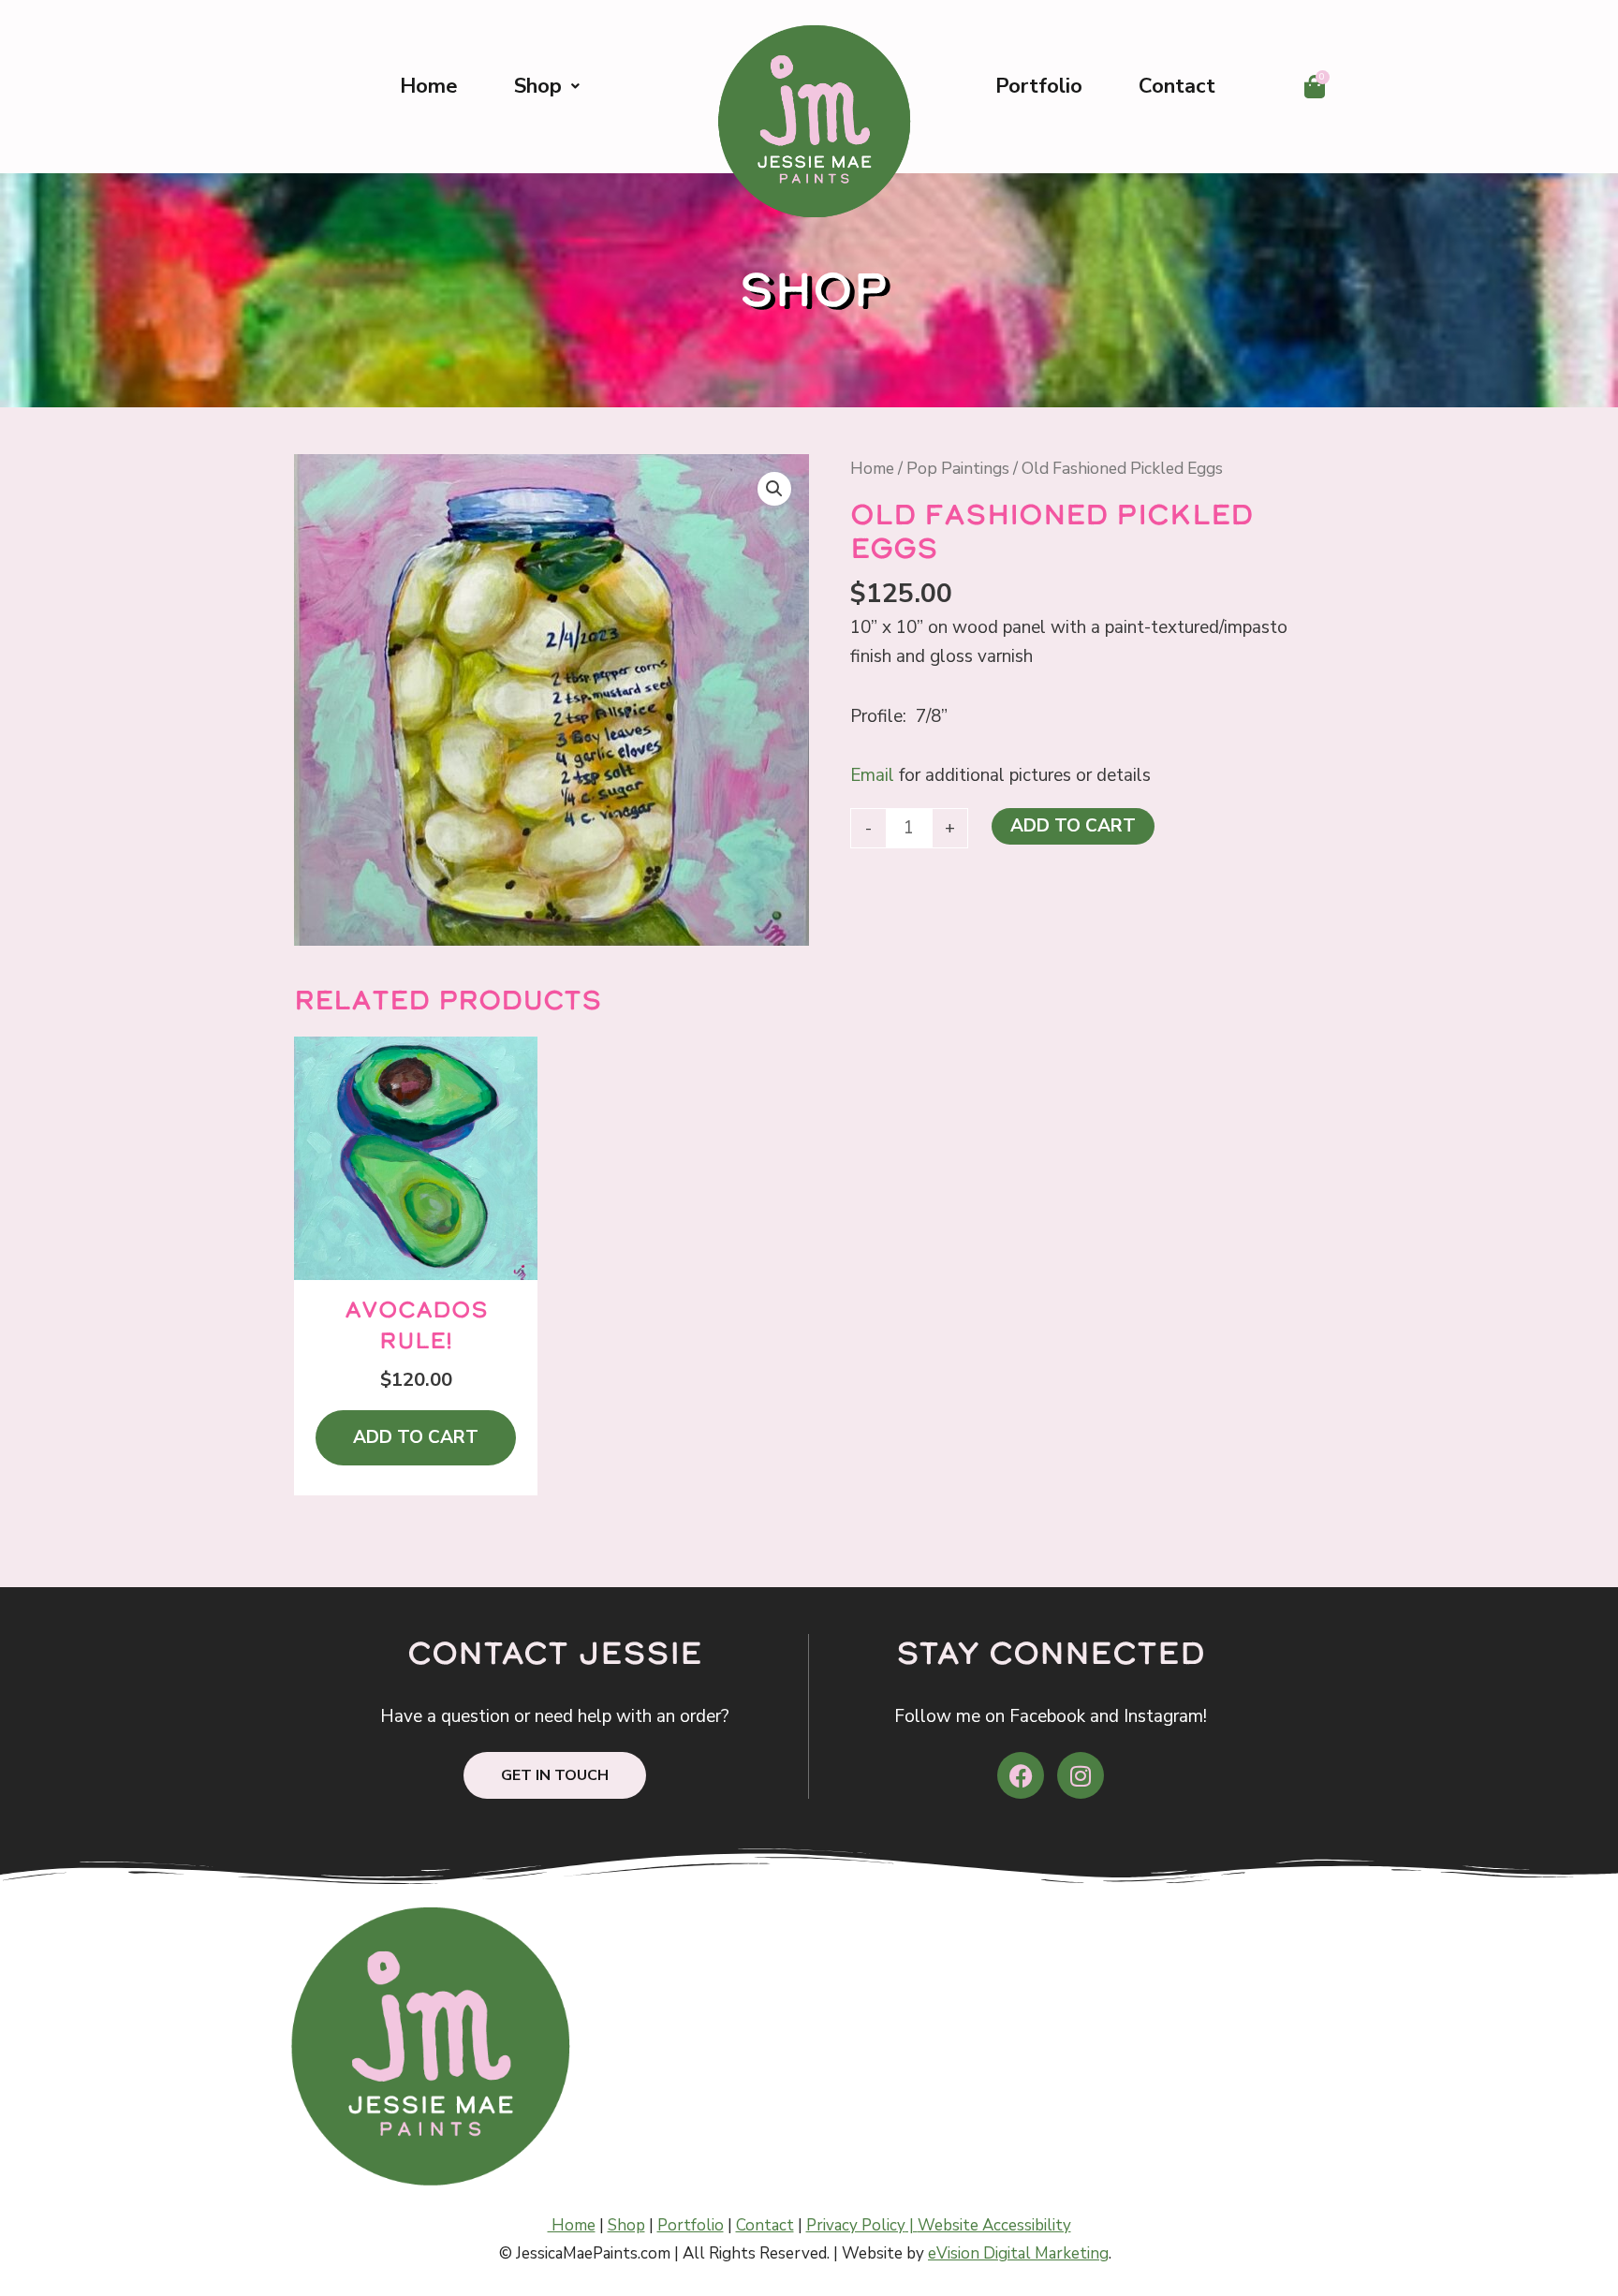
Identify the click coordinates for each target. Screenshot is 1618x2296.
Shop (538, 86)
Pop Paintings (958, 468)
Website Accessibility (994, 2225)
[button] (774, 489)
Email (872, 775)
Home (429, 86)
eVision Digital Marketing (1018, 2253)
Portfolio (1039, 86)
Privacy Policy (856, 2225)
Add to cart (1073, 826)
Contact (1177, 86)
